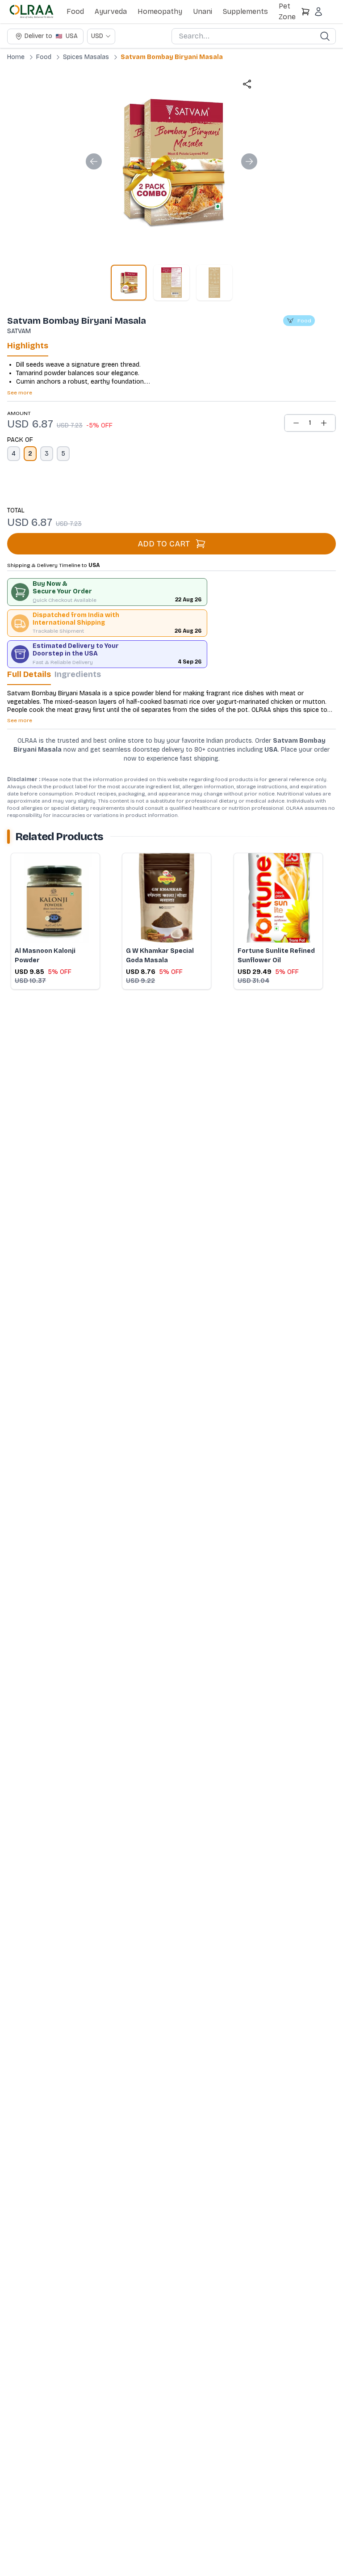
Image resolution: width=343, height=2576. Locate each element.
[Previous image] (94, 161)
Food (75, 11)
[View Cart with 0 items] (305, 12)
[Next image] (249, 161)
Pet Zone (287, 11)
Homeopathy (160, 11)
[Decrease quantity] (296, 423)
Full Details (29, 674)
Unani (203, 11)
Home (16, 57)
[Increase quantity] (324, 423)
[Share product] (247, 84)
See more (20, 393)
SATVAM (19, 331)
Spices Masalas (86, 57)
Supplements (245, 11)
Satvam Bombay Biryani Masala (172, 57)
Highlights (28, 346)
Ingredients (78, 674)
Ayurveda (111, 11)
